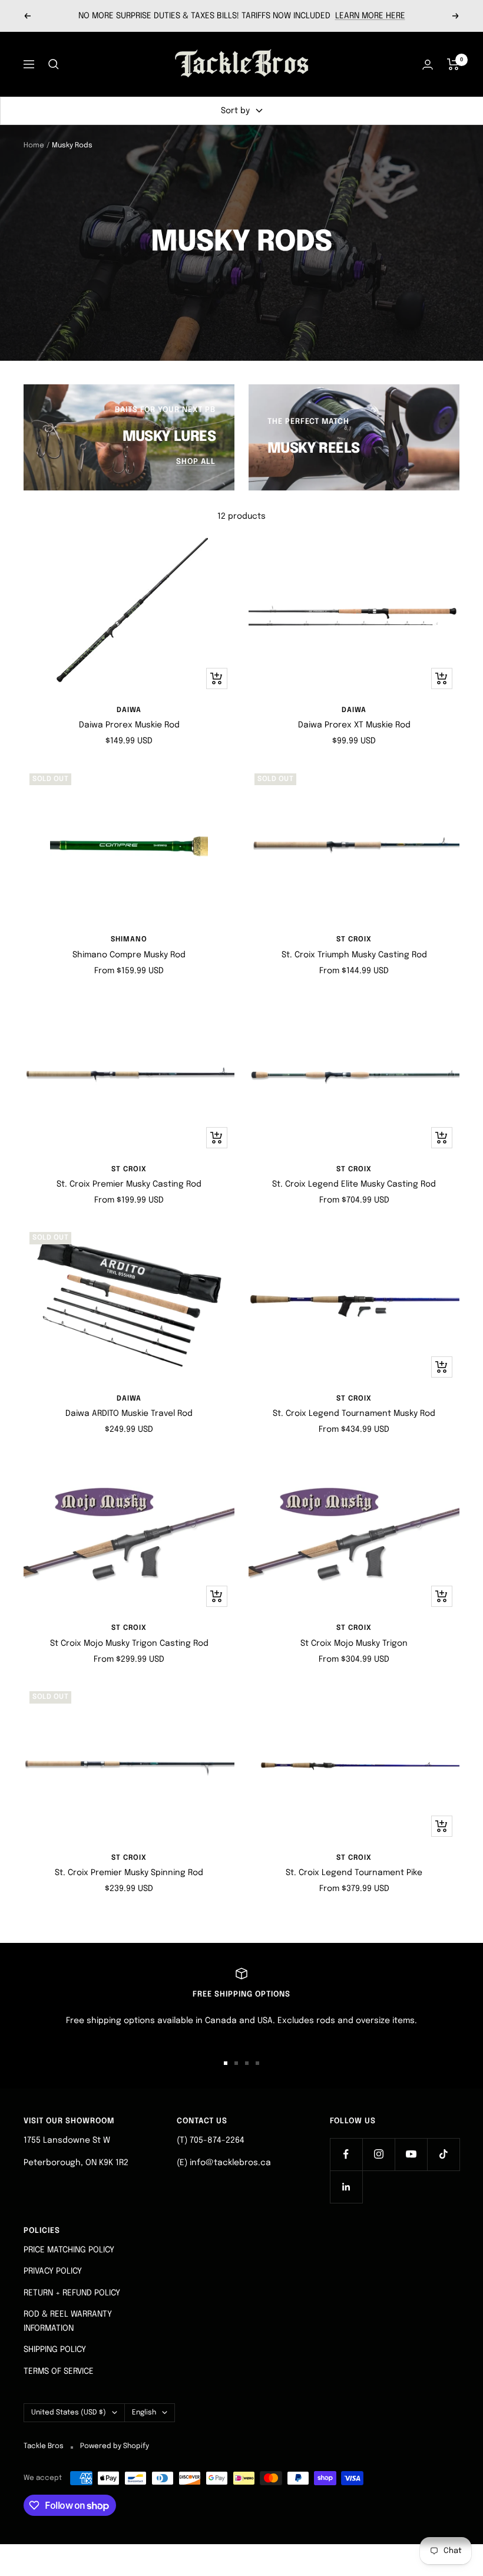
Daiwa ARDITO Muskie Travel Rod (129, 1414)
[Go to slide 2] (236, 2063)
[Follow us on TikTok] (443, 2154)
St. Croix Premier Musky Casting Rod (129, 1184)
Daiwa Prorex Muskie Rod (129, 725)
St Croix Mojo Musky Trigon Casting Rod (129, 1643)
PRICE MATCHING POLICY (69, 2250)
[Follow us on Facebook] (346, 2154)
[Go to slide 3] (247, 2063)
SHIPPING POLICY (55, 2350)
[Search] (54, 64)
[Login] (428, 65)
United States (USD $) (69, 2413)
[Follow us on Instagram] (378, 2154)
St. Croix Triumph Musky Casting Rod (354, 955)
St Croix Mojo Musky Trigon (354, 1643)
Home (34, 146)
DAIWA (129, 710)
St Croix (354, 940)
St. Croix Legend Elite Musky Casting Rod (354, 1184)
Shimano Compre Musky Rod (129, 955)
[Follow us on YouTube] (411, 2154)
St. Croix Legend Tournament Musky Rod (354, 1414)
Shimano (129, 940)
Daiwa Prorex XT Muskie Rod (354, 725)
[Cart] (453, 64)
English (144, 2413)
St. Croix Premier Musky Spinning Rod (129, 1873)
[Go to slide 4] (257, 2063)
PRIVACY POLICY (53, 2271)
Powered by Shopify (115, 2446)
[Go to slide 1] (226, 2063)
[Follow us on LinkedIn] (346, 2187)
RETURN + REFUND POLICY (72, 2293)
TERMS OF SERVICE (59, 2371)
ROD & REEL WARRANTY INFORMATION (68, 2321)
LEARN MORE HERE (370, 16)
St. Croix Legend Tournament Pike (354, 1873)
